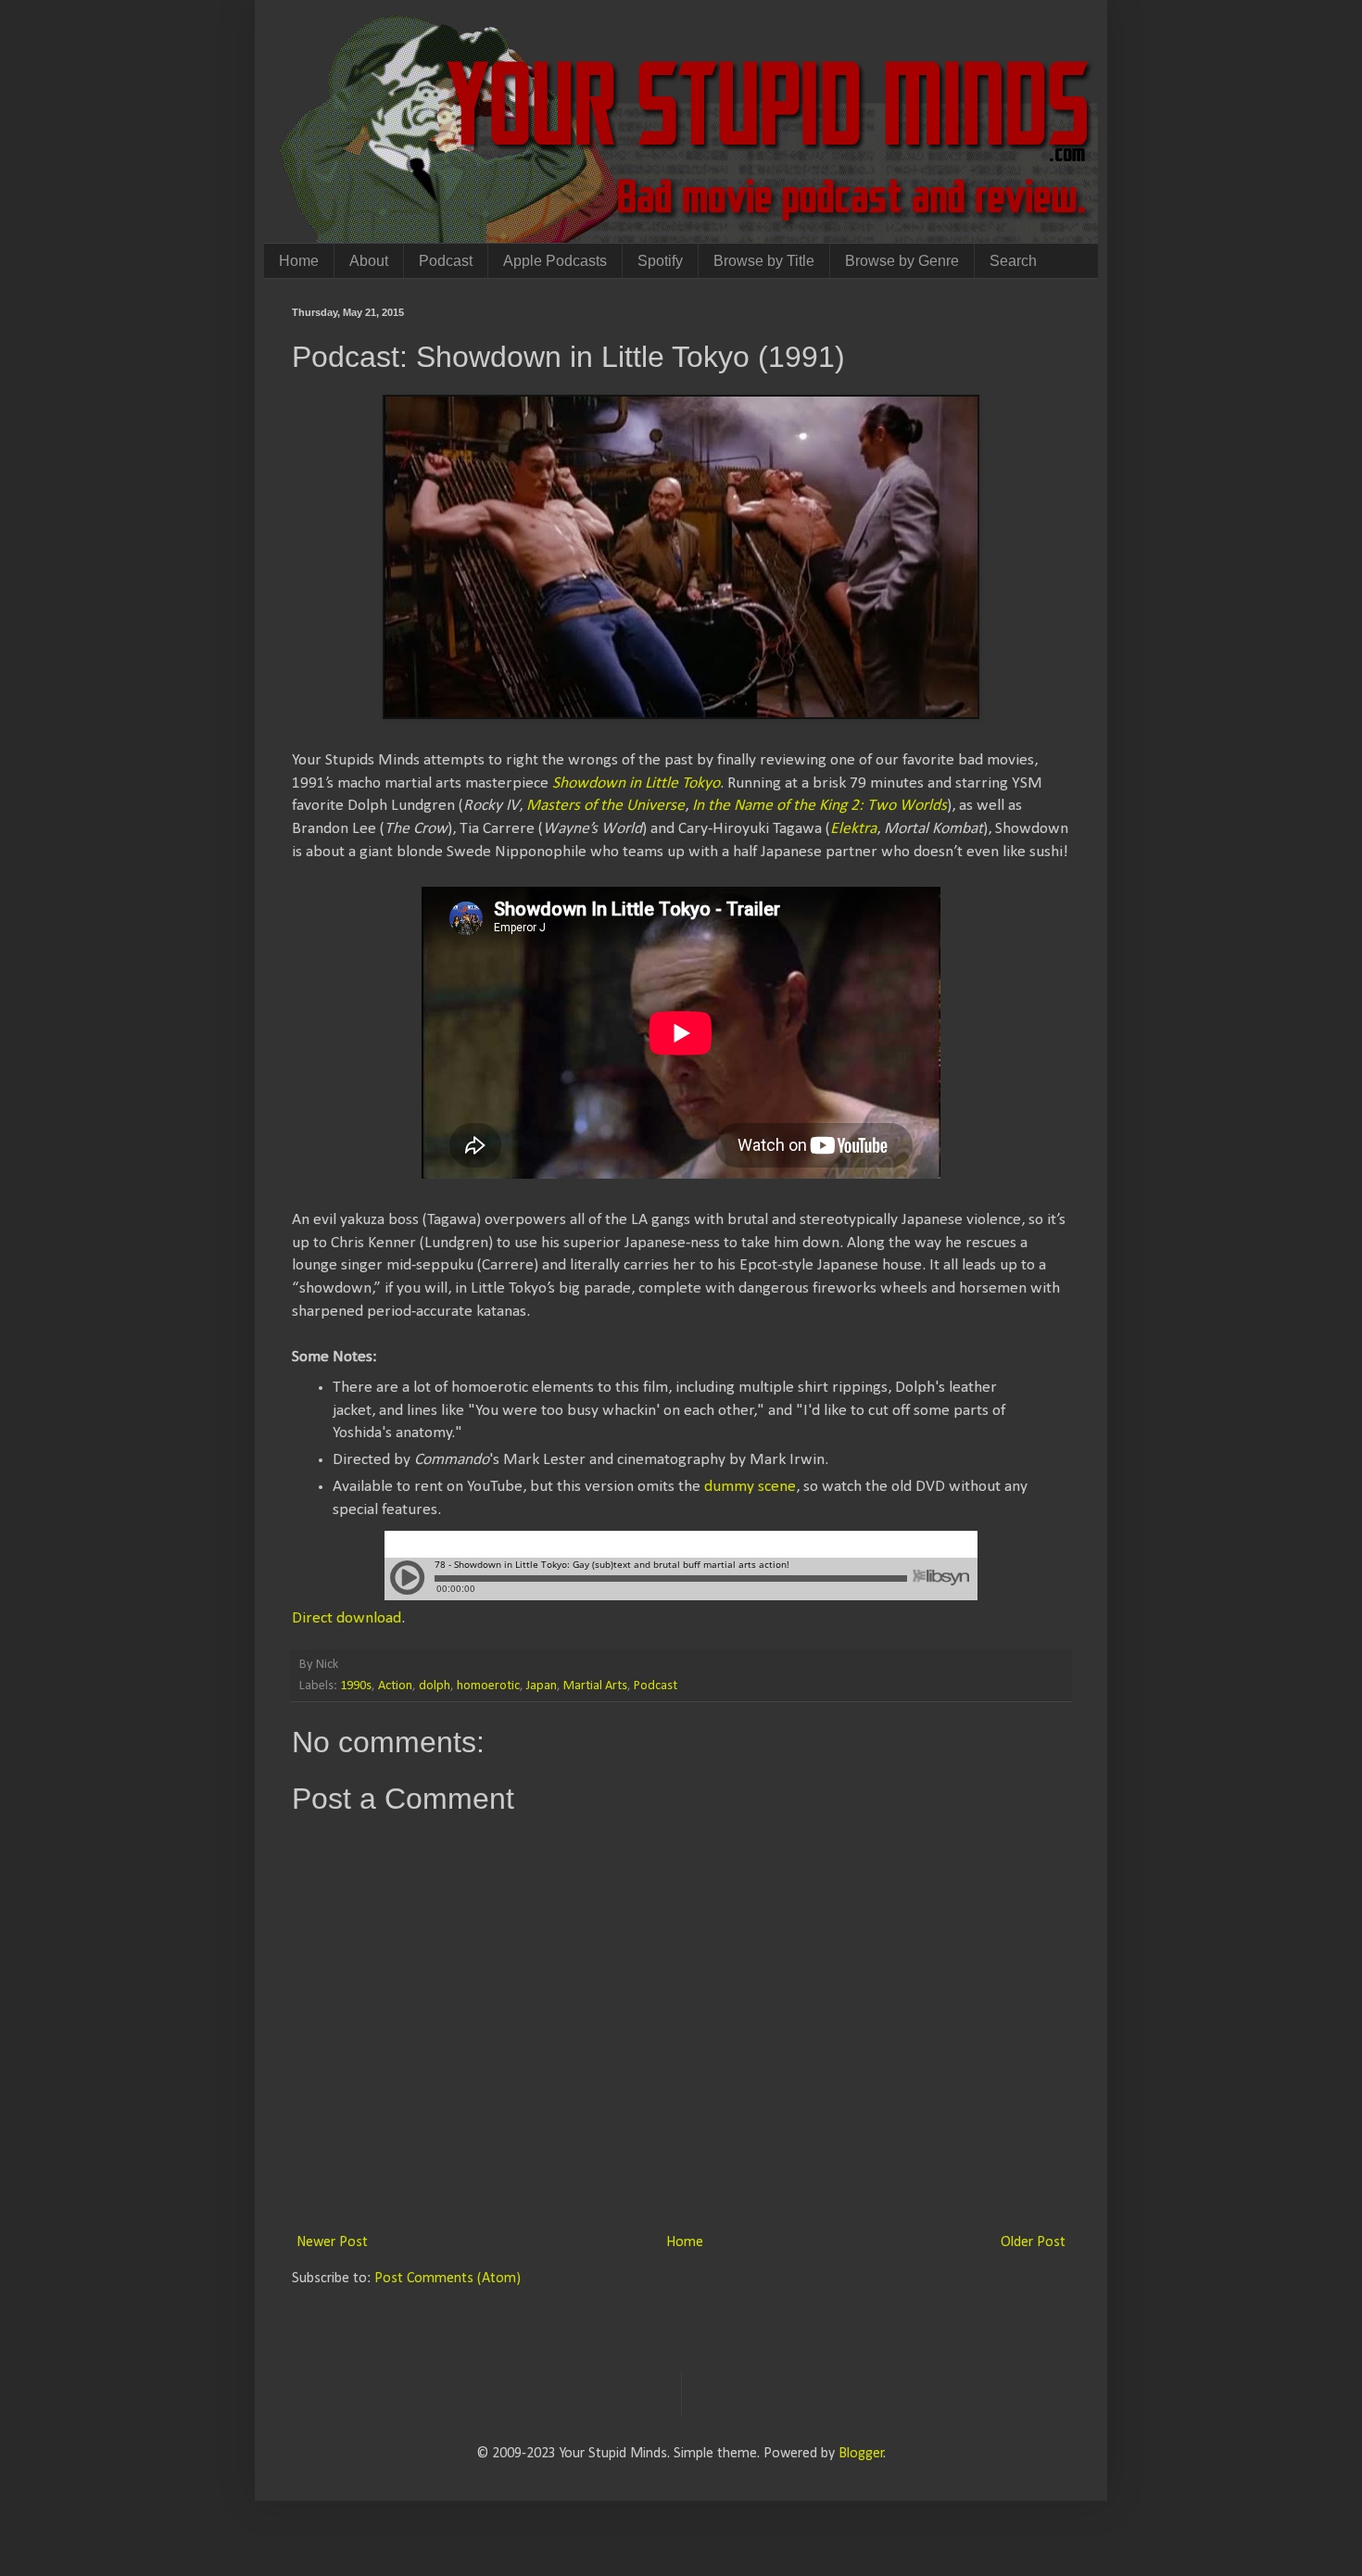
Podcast (446, 261)
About (369, 261)
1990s (356, 1686)
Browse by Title (764, 261)
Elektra (853, 829)
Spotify (660, 261)
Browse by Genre (902, 261)
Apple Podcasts (555, 261)
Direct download (347, 1618)
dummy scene (750, 1487)
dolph (435, 1686)
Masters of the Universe (605, 806)
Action (395, 1686)
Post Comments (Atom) (448, 2279)
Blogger (861, 2454)
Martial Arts (595, 1686)
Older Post (1033, 2242)
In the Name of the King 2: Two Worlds (820, 806)
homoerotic (488, 1686)
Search (1013, 261)
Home (299, 261)
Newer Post (332, 2242)
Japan (542, 1686)
